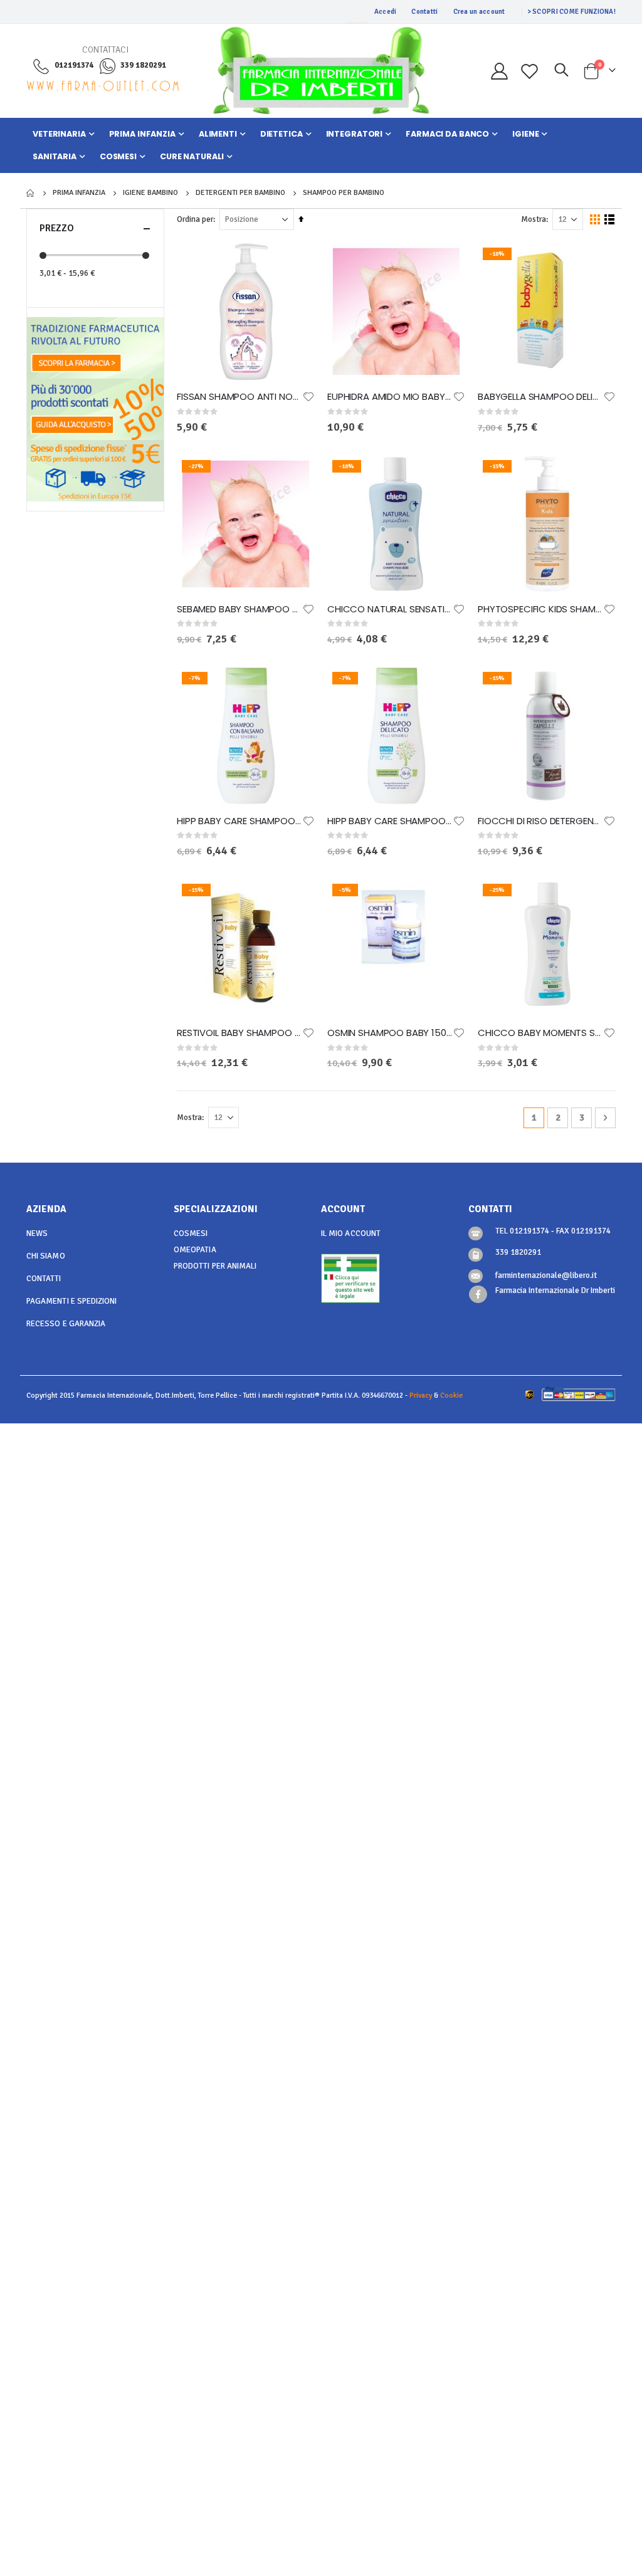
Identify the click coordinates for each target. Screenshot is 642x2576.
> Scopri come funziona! (571, 12)
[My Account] (499, 71)
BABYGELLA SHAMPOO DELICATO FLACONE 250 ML (540, 397)
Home (31, 193)
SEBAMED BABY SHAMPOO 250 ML (239, 609)
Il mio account (351, 1233)
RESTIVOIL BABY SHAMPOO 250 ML (239, 1033)
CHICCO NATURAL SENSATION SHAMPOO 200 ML (390, 609)
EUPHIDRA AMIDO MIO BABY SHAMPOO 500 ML (390, 397)
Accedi (386, 12)
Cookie (451, 1395)
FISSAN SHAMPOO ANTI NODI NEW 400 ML (239, 397)
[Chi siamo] (95, 347)
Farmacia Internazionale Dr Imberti (555, 1291)
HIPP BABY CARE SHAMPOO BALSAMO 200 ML (239, 821)
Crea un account (479, 12)
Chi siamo (46, 1256)
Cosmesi (191, 1233)
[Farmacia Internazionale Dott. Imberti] (321, 71)
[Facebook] (478, 1295)
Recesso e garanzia (66, 1324)
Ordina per (195, 219)
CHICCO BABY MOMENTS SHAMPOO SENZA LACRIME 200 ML (540, 1033)
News (37, 1233)
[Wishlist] (530, 71)
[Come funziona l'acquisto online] (95, 408)
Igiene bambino (150, 193)
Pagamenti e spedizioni (71, 1301)
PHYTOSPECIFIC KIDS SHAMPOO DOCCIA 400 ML (540, 609)
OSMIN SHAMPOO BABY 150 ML (390, 1033)
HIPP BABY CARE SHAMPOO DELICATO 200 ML (390, 821)
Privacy (421, 1395)
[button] (308, 397)
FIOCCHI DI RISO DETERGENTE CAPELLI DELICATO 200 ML (540, 821)
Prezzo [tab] (57, 228)
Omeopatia (195, 1250)
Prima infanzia (79, 193)
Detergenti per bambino (240, 193)
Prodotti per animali (215, 1266)
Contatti (424, 12)
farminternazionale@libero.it (546, 1275)
